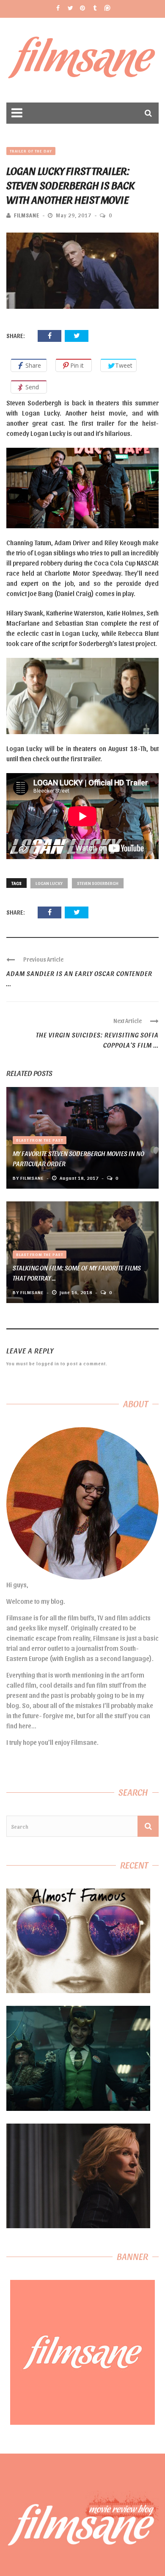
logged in (48, 1363)
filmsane (27, 215)
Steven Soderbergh (98, 883)
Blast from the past (40, 1140)
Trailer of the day (31, 151)
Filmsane (83, 60)
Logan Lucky (49, 883)
